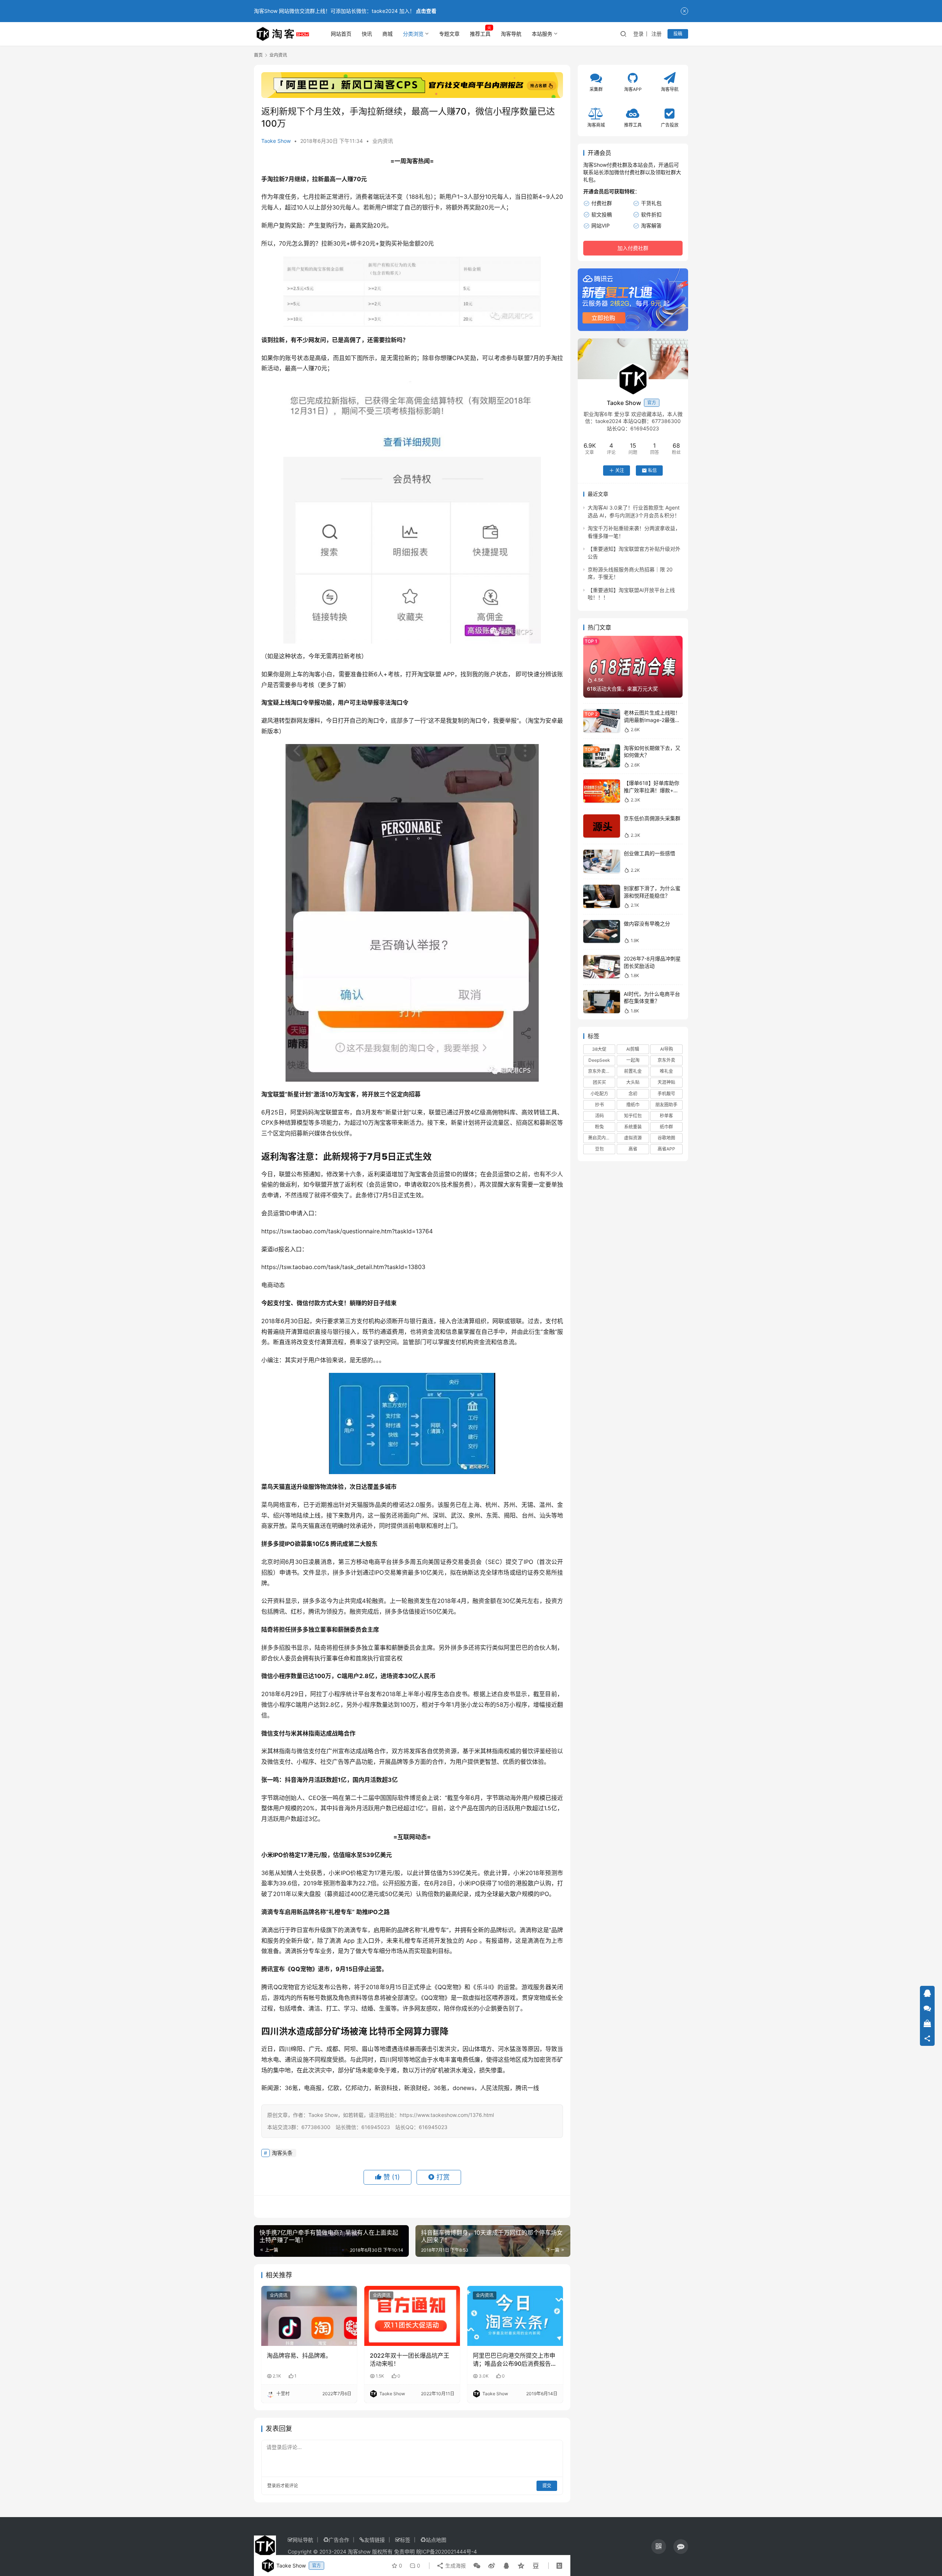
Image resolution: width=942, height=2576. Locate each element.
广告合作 (339, 2540)
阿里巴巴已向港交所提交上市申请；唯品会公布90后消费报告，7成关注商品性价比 (515, 2360)
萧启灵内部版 (601, 1138)
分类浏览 (413, 34)
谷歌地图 (666, 1138)
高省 (633, 1149)
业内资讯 (383, 141)
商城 (387, 34)
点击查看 (426, 11)
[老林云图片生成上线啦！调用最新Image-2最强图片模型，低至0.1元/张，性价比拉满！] (602, 721)
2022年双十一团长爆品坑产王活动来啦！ (410, 2360)
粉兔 (599, 1127)
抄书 (599, 1105)
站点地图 (436, 2540)
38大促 (599, 1049)
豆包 (599, 1149)
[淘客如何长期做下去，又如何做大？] (602, 756)
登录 (638, 34)
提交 (547, 2486)
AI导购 (667, 1049)
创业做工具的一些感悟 (649, 853)
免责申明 (404, 2552)
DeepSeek (599, 1060)
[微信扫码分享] (477, 2566)
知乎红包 (633, 1116)
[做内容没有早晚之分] (602, 932)
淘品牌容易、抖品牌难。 (299, 2355)
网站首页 (341, 34)
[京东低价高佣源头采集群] (602, 826)
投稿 (678, 34)
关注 (620, 470)
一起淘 (633, 1060)
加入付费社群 (633, 248)
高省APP (666, 1149)
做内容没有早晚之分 (647, 924)
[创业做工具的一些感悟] (602, 861)
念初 (633, 1093)
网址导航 (303, 2540)
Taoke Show (276, 141)
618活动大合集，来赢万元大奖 (622, 689)
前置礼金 (633, 1071)
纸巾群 (666, 1127)
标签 (405, 2540)
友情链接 (375, 2540)
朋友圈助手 (666, 1105)
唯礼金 (666, 1071)
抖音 (291, 1780)
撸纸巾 (633, 1105)
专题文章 (449, 34)
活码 (599, 1116)
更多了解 (332, 685)
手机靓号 (666, 1093)
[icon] (659, 2547)
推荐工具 (480, 34)
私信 (652, 470)
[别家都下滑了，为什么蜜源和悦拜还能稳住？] (602, 896)
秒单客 (666, 1116)
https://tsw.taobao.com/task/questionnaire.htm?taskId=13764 (347, 1231)
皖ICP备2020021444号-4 (447, 2552)
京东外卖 (666, 1060)
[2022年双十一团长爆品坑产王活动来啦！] (412, 2316)
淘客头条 (282, 2153)
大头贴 (633, 1082)
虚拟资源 (633, 1138)
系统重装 (633, 1127)
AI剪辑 (633, 1049)
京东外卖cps (601, 1071)
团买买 (599, 1082)
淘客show (359, 2552)
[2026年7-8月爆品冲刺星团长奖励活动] (602, 967)
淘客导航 (511, 34)
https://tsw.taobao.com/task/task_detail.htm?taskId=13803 (344, 1267)
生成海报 (455, 2566)
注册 (656, 34)
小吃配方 (599, 1093)
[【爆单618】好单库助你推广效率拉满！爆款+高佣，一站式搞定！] (602, 791)
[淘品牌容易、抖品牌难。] (309, 2316)
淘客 (412, 161)
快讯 (367, 34)
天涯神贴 (666, 1082)
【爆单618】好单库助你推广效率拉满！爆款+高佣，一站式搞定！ (651, 790)
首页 (258, 55)
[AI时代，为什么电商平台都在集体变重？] (602, 1002)
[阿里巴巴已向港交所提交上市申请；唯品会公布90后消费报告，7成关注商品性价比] (515, 2316)
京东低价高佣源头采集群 (652, 818)
